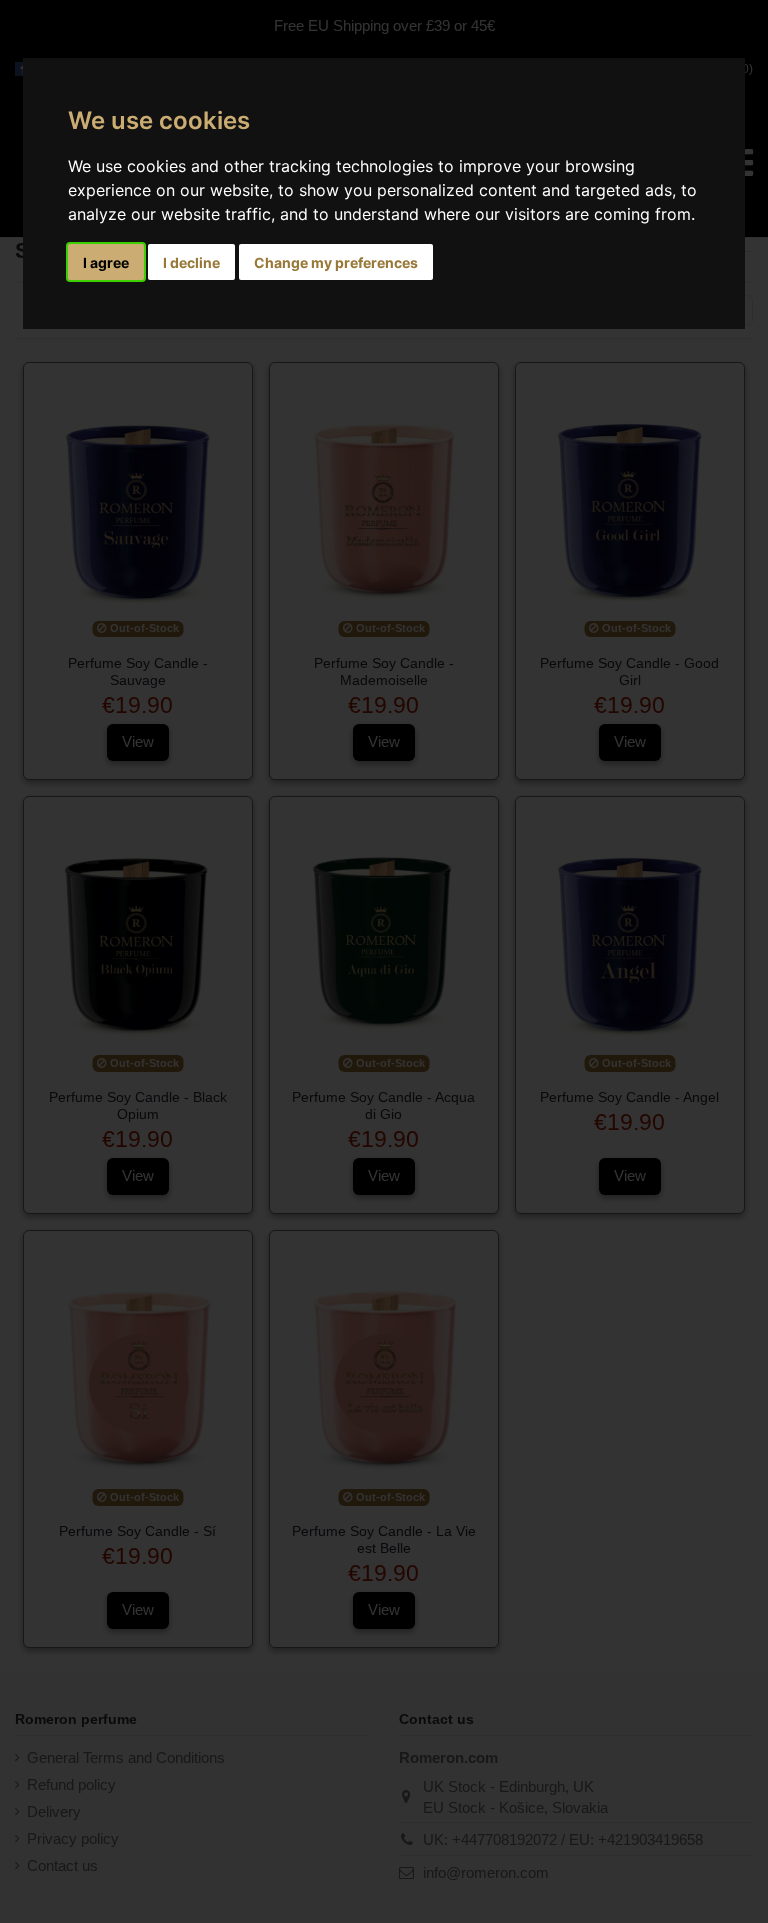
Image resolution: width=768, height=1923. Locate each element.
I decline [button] (191, 262)
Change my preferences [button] (336, 262)
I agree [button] (106, 262)
